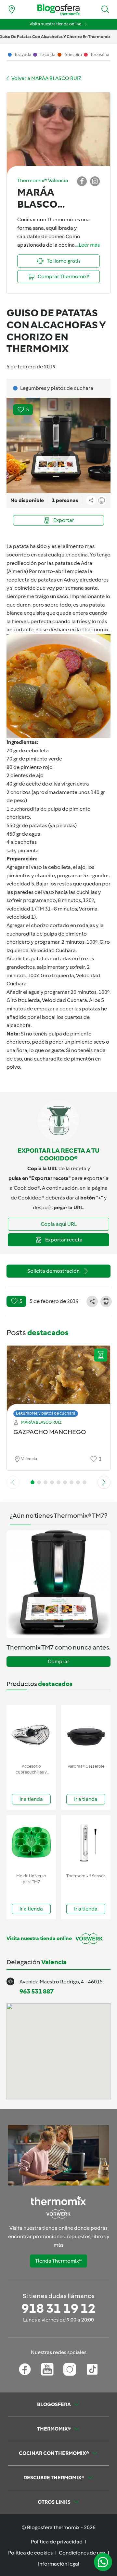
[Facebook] (25, 2369)
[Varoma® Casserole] (86, 1733)
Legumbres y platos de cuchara (46, 1413)
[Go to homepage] (58, 10)
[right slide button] (104, 1482)
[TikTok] (92, 2369)
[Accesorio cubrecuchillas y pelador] (31, 1733)
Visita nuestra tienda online (55, 24)
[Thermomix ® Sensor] (86, 1843)
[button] (105, 9)
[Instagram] (70, 2369)
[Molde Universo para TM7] (31, 1843)
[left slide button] (13, 1482)
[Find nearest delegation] (12, 9)
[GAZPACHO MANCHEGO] (58, 1380)
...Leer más (88, 245)
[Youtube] (47, 2369)
